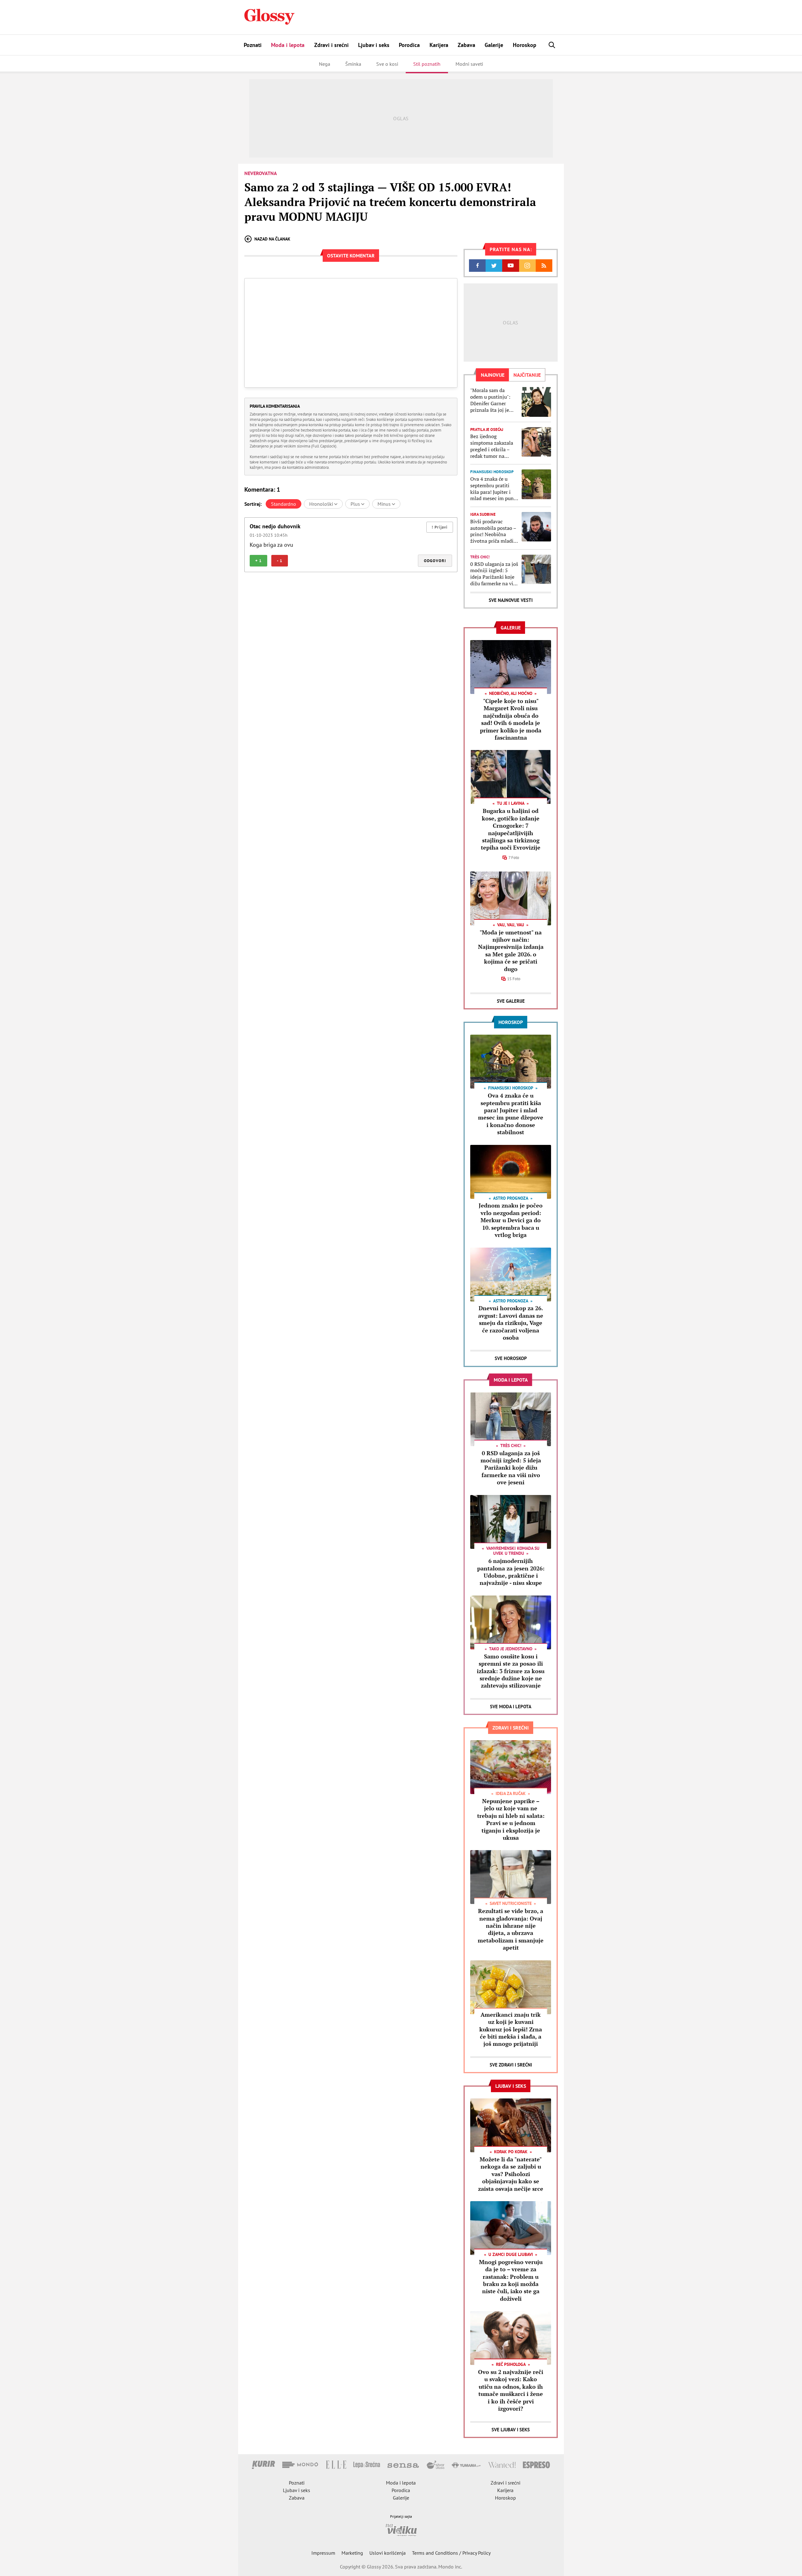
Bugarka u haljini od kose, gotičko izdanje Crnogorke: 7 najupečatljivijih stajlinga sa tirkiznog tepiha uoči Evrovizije (511, 829)
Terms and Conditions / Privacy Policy (451, 2553)
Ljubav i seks (374, 45)
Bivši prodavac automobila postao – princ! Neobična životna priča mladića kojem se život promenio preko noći (494, 531)
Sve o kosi (387, 64)
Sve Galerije (511, 1001)
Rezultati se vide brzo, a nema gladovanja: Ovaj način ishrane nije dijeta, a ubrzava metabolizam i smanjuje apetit (511, 1929)
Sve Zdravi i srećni (511, 2065)
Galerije (494, 45)
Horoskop (525, 45)
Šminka (353, 64)
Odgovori (435, 561)
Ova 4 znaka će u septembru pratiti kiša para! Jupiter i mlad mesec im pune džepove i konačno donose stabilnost (493, 489)
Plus (356, 504)
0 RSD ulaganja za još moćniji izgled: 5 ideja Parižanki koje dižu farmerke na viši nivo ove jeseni (494, 574)
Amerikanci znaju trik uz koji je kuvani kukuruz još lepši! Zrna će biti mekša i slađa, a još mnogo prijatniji (511, 2029)
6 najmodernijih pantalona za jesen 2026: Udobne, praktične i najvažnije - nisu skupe (511, 1572)
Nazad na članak (272, 239)
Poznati (253, 45)
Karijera (439, 45)
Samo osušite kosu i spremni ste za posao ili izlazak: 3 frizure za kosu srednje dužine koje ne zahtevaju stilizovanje (511, 1671)
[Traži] (552, 45)
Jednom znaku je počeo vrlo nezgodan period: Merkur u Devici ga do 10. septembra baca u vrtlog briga (511, 1220)
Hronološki (322, 504)
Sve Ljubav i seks (511, 2430)
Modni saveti (469, 64)
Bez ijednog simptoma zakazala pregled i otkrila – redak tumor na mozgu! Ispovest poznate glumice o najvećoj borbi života (494, 446)
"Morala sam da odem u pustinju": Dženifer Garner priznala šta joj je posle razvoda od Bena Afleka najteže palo (492, 400)
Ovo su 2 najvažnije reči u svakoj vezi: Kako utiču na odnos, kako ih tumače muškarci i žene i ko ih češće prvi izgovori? (511, 2390)
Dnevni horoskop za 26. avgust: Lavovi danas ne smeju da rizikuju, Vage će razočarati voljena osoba (511, 1323)
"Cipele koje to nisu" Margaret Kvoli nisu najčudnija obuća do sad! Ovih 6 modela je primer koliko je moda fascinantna (511, 719)
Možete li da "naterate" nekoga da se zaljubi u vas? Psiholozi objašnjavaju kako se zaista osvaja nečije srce (511, 2174)
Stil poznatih (427, 64)
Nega (325, 64)
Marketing (352, 2553)
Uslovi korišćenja (388, 2553)
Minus (385, 504)
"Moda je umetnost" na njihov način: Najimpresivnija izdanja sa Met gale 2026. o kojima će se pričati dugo (511, 951)
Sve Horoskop (511, 1358)
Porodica (409, 45)
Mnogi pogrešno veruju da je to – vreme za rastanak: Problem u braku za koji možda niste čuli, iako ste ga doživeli (511, 2280)
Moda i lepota (288, 45)
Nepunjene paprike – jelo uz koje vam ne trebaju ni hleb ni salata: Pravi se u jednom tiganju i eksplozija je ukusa (511, 1819)
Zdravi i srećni (331, 45)
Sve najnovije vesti (511, 600)
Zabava (466, 45)
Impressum (323, 2553)
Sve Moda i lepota (511, 1707)
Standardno (284, 504)
